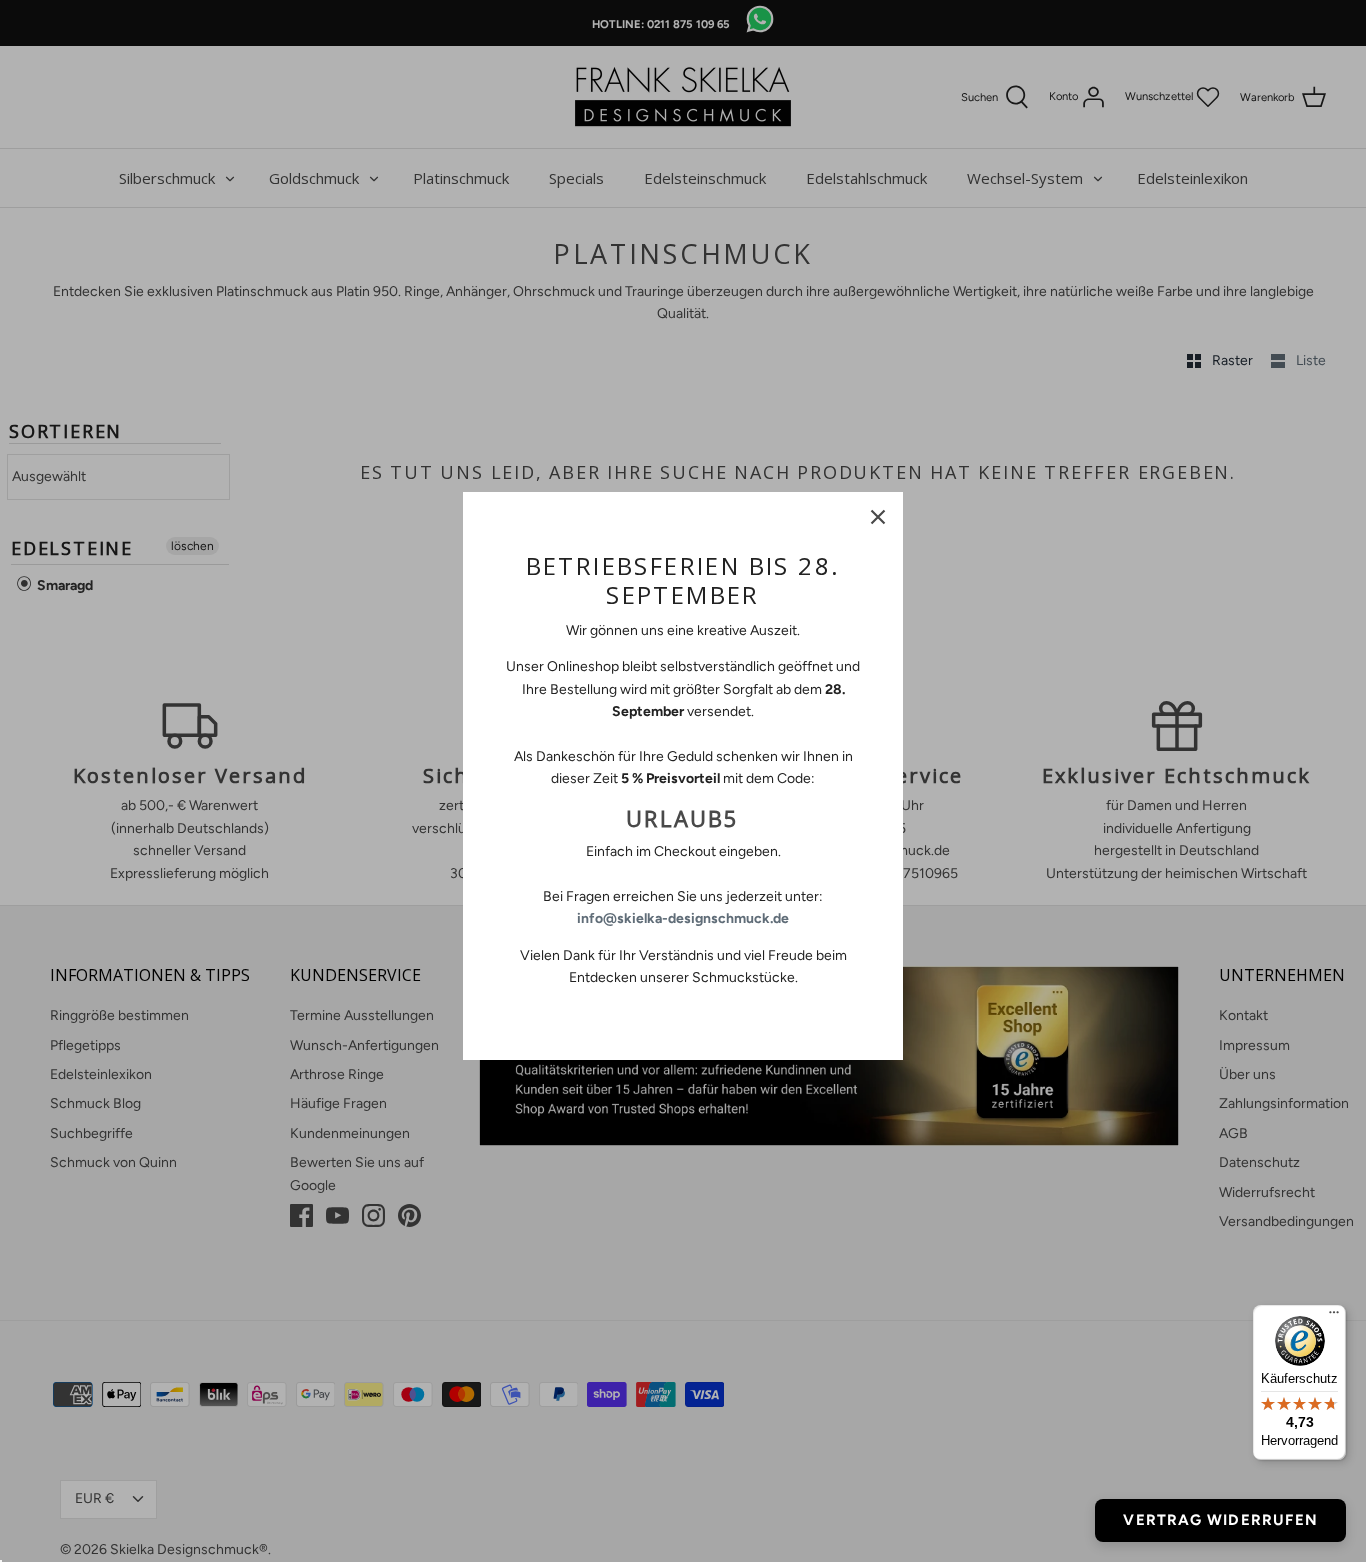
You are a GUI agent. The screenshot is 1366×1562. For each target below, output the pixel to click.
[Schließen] (878, 517)
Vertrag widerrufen (1220, 1520)
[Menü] (1334, 1317)
